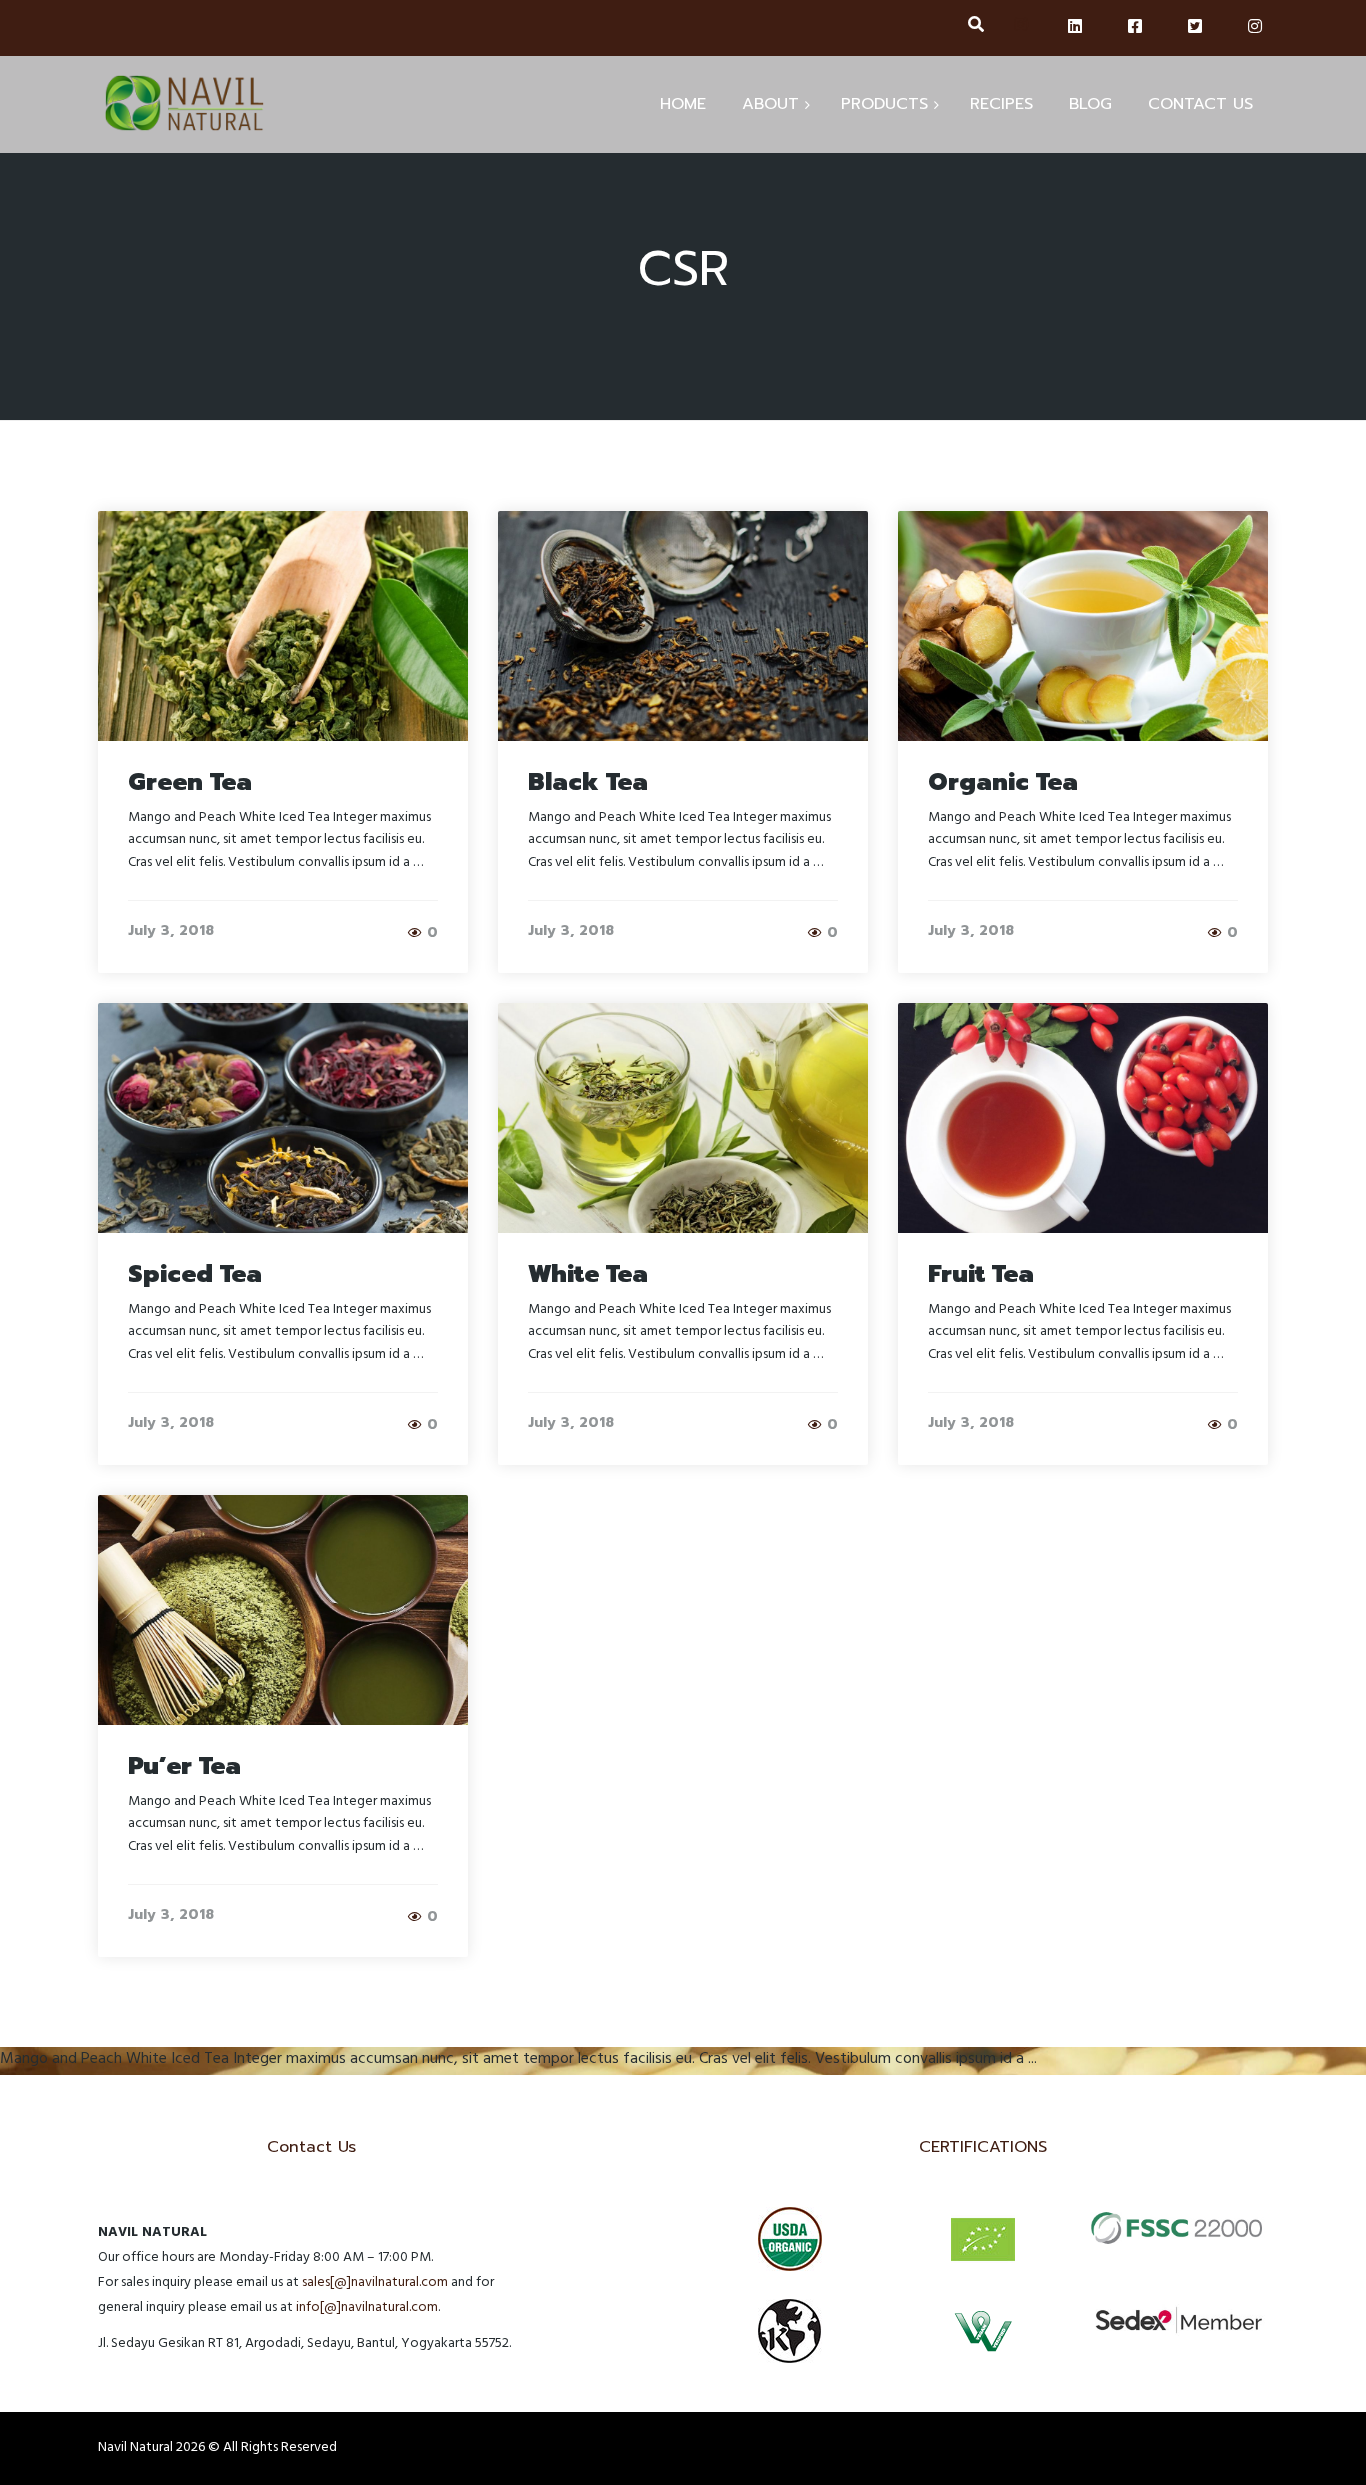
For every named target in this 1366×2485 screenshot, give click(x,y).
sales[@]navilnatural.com (375, 2283)
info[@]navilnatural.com (367, 2308)
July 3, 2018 (171, 930)
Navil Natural (135, 2448)
